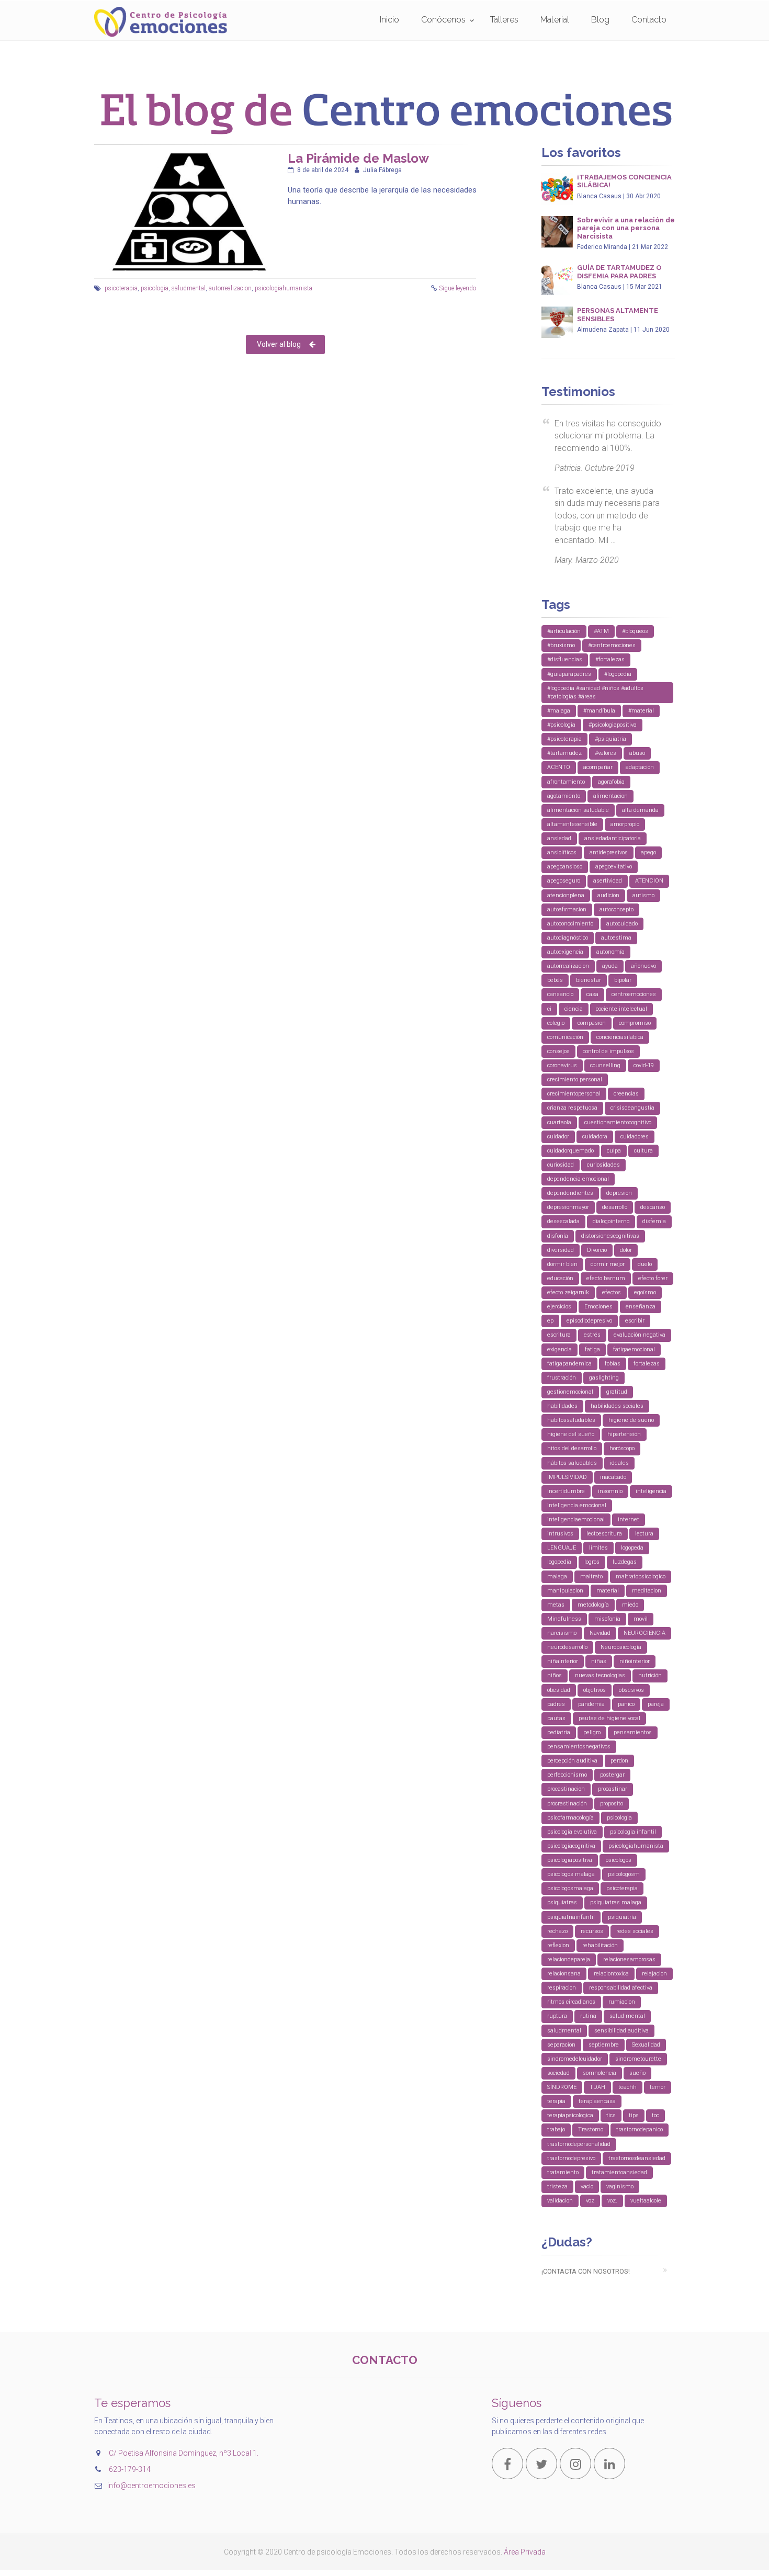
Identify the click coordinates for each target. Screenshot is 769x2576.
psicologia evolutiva (572, 1832)
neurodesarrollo (567, 1647)
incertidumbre (566, 1491)
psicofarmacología (570, 1818)
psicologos (618, 1860)
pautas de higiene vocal (609, 1718)
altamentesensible (572, 824)
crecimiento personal (575, 1080)
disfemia (654, 1221)
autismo (643, 895)
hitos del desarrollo (572, 1448)
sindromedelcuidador (575, 2059)
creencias (626, 1094)
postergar (612, 1775)
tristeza (557, 2187)
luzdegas (625, 1562)
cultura (643, 1151)
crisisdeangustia (632, 1108)
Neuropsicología (621, 1647)
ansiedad (559, 838)
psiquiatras (562, 1902)
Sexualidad (646, 2045)
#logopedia (618, 674)
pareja (656, 1704)
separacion (561, 2045)
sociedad (558, 2073)
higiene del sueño (571, 1434)
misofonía (607, 1619)
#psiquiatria (610, 739)
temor (658, 2087)
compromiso (635, 1023)
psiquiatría (622, 1917)
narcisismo (562, 1633)
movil (641, 1619)
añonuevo (643, 966)
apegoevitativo (614, 867)
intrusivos (560, 1534)
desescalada (563, 1221)
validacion (560, 2201)
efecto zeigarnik (568, 1292)
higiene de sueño (631, 1420)
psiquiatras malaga (616, 1902)
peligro (592, 1732)
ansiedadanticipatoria (613, 838)
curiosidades (603, 1165)
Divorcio (597, 1250)
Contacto (649, 20)
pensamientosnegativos (579, 1747)
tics (611, 2115)
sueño (637, 2073)
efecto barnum (606, 1278)
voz (590, 2201)
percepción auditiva (572, 1761)
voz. (612, 2201)
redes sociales (635, 1931)
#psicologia (561, 725)
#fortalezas (610, 659)
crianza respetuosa (572, 1108)
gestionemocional (570, 1392)
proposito (612, 1804)
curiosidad (561, 1165)
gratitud (617, 1392)
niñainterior (563, 1661)
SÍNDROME (562, 2087)
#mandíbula (599, 711)
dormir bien (562, 1264)
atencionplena (566, 895)
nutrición (650, 1675)
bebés (555, 980)
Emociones (598, 1307)
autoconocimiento (570, 924)
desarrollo (615, 1207)
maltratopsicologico (641, 1577)
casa (592, 994)
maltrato (591, 1577)
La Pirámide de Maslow (358, 158)
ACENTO (559, 767)
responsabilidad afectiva (621, 1988)
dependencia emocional (578, 1179)
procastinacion (566, 1789)
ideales (619, 1463)
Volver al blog (279, 344)
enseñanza (641, 1307)
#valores (606, 753)
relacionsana (564, 1974)
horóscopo (622, 1448)
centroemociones (634, 994)
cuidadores (635, 1137)
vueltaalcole (646, 2201)
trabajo (556, 2129)
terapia (556, 2101)
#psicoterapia (564, 739)
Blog (600, 20)
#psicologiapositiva (613, 725)
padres (556, 1704)
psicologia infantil (633, 1832)
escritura (559, 1335)
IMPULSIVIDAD (567, 1477)
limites (598, 1548)
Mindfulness (564, 1619)
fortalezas (647, 1364)
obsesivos (631, 1690)
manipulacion (565, 1591)
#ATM (601, 631)
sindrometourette (638, 2059)
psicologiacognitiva (571, 1846)
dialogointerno (611, 1221)
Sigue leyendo (457, 288)
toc (655, 2115)
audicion (608, 895)
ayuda (610, 966)
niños (555, 1675)
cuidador (558, 1137)
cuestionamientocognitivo (618, 1122)
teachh (627, 2087)
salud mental (627, 2016)
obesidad (559, 1690)
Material (555, 20)
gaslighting (604, 1378)
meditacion (647, 1591)
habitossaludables (571, 1420)
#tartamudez (564, 753)
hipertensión (624, 1434)
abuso (637, 753)
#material (641, 711)
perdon (619, 1761)
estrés (592, 1335)
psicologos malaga (571, 1874)
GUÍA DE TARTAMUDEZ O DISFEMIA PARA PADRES (619, 272)
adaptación (640, 767)
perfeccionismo (567, 1775)
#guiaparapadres (569, 674)
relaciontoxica (611, 1974)
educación (560, 1278)
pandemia (591, 1704)
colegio (556, 1023)
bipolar (623, 980)
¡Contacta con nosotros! (586, 2271)
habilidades (562, 1406)
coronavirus (562, 1065)
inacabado (613, 1477)
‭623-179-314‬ (130, 2469)
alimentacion (610, 796)
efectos (612, 1292)
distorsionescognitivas (610, 1236)
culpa (614, 1151)
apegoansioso (565, 867)
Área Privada (525, 2552)
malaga (557, 1577)
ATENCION (649, 881)
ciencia (574, 1009)
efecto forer (653, 1278)
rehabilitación (600, 1945)
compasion (592, 1023)
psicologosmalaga (570, 1888)
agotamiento (564, 796)
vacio (587, 2187)
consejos (558, 1051)
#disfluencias (565, 659)
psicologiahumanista (284, 288)
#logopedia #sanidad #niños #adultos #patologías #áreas (595, 692)
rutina (588, 2016)
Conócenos (443, 20)
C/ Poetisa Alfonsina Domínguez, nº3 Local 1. (184, 2453)
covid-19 (644, 1065)
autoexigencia (565, 952)
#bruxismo (561, 645)
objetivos (595, 1690)
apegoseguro (564, 881)
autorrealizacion (230, 288)
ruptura (557, 2016)
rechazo (557, 1931)
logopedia (559, 1562)
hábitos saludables (572, 1463)
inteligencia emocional (577, 1505)
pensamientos (633, 1732)
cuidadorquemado (570, 1151)
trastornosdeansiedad (637, 2158)
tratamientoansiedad (619, 2172)
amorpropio (625, 824)
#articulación (564, 631)
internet (629, 1519)
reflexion (558, 1945)
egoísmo (645, 1292)
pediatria (559, 1732)
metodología (593, 1605)
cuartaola (559, 1122)
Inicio (389, 20)
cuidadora (595, 1137)
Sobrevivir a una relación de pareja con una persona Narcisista (626, 228)
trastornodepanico (640, 2129)
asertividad (608, 881)
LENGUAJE (562, 1548)
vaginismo (620, 2187)
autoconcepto (617, 909)
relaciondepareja (569, 1959)
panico (626, 1704)
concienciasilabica (620, 1037)
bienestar (589, 980)
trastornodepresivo (571, 2158)
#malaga (559, 711)
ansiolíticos (562, 852)
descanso (653, 1207)
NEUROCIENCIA (644, 1633)
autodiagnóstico (568, 938)
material (608, 1591)
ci (549, 1009)
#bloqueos (635, 631)
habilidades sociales (617, 1406)
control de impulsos (608, 1051)
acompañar (598, 767)
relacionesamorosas (629, 1959)
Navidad (600, 1633)
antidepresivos (609, 852)
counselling (605, 1065)
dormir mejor (608, 1264)
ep (550, 1321)
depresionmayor (568, 1207)
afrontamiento (566, 782)
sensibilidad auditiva (621, 2031)
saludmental (189, 288)
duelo (645, 1264)
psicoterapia (121, 288)
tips (634, 2115)
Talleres (504, 20)
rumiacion (622, 2002)
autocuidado (622, 924)
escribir (635, 1321)
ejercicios (559, 1307)
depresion (619, 1193)
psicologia (155, 288)
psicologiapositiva (570, 1860)
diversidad (561, 1250)
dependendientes (570, 1193)
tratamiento (563, 2172)
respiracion (562, 1988)
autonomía (610, 952)
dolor (626, 1250)
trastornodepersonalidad (579, 2144)
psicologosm (624, 1874)
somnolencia (600, 2073)
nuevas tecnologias (600, 1675)
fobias (613, 1364)
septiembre (604, 2045)
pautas (556, 1718)
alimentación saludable (578, 810)
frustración (562, 1378)
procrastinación (567, 1804)
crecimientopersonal (574, 1094)
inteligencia (651, 1491)
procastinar (613, 1789)
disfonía (558, 1236)
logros (592, 1562)
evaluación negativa (640, 1335)
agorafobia (611, 782)
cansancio (560, 994)
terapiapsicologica (570, 2115)
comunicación (565, 1037)
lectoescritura (604, 1534)
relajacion (654, 1974)
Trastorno (591, 2129)
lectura (644, 1534)
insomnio (610, 1491)
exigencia (559, 1349)
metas (556, 1605)
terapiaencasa (597, 2101)
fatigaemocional (634, 1349)
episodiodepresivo (589, 1321)
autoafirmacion (567, 909)
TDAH (597, 2087)
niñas (599, 1661)
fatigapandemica (569, 1364)
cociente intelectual (621, 1009)
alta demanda (640, 810)
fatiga (592, 1349)
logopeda (632, 1548)
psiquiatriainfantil (571, 1917)
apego (648, 852)
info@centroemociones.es (151, 2485)
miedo (630, 1605)
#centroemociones (612, 645)
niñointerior (635, 1661)
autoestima (616, 938)
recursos (592, 1931)
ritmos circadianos (571, 2002)
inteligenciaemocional (576, 1519)
